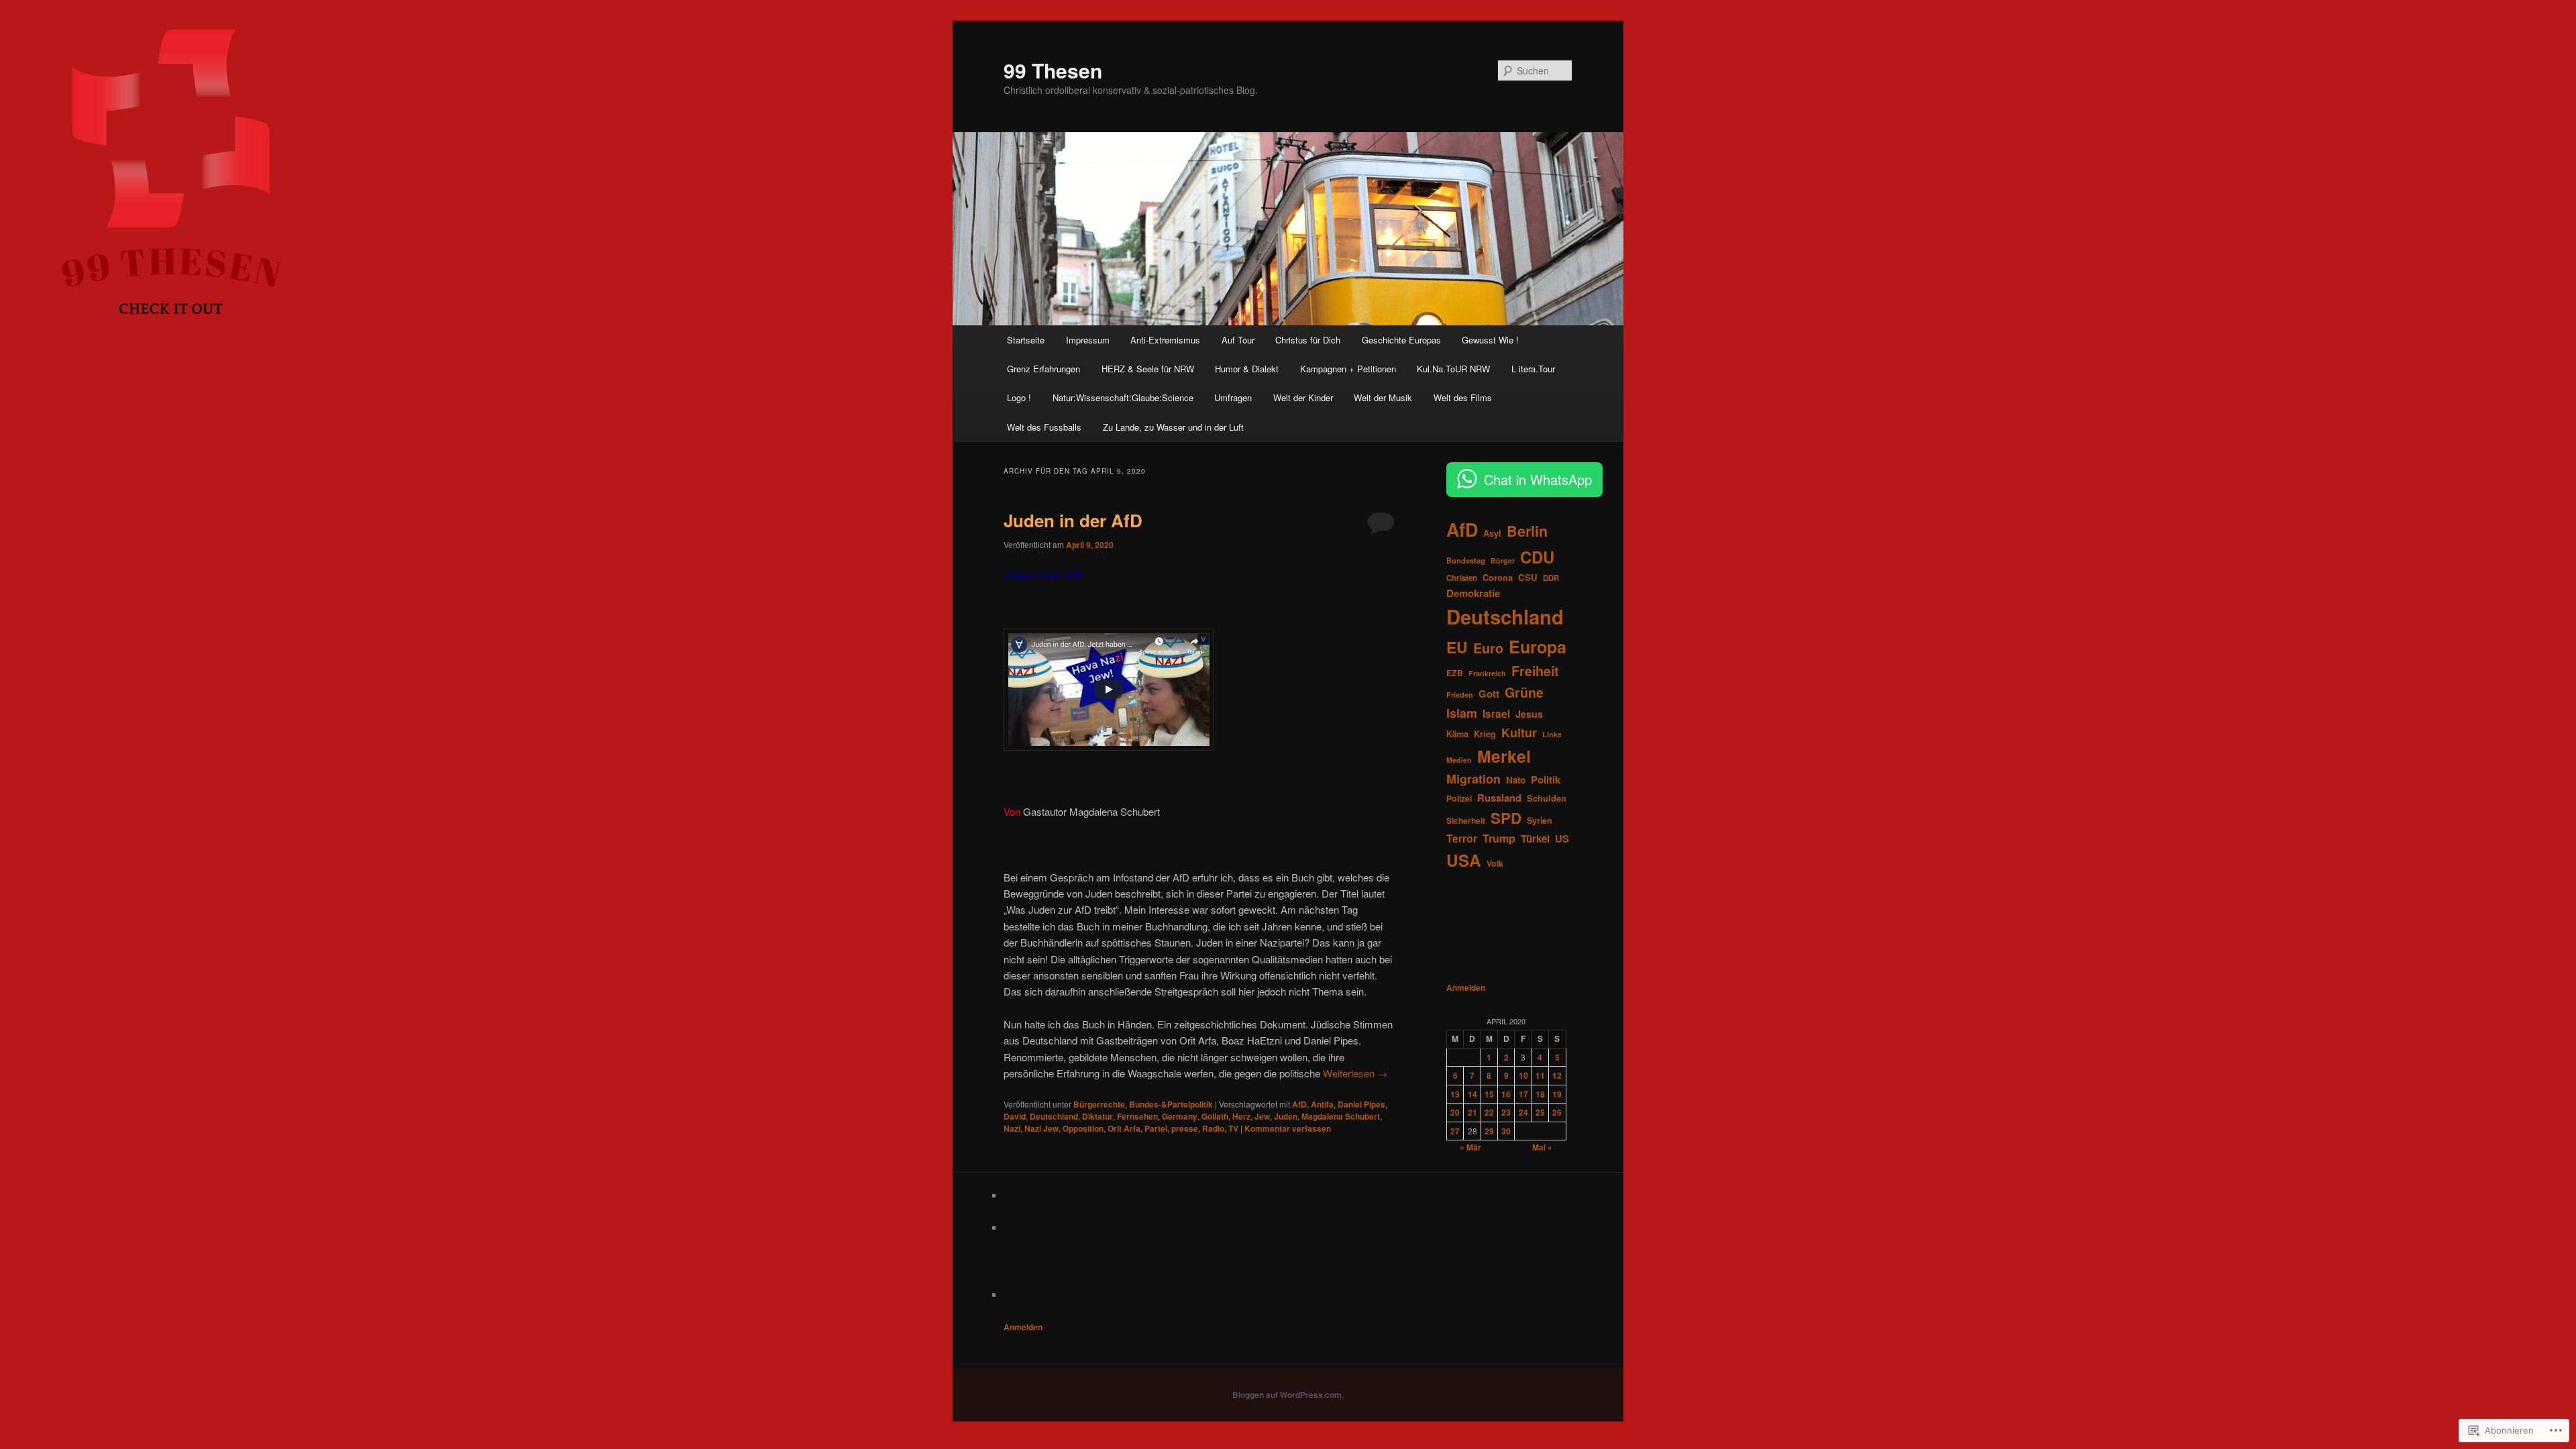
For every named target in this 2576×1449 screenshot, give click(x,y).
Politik (1546, 780)
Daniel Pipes (1361, 1104)
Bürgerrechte (1099, 1104)
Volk (1495, 863)
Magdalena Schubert (1341, 1116)
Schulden (1547, 798)
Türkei (1535, 839)
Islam (1462, 713)
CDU (1537, 557)
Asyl (1492, 533)
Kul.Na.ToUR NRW (1453, 369)
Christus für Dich (1308, 340)
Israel (1496, 713)
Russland (1499, 798)
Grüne (1524, 692)
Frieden (1460, 695)
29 (1489, 1131)
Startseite (1026, 340)
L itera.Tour (1533, 369)
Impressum (1088, 340)
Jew (1262, 1116)
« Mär (1470, 1147)
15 (1489, 1094)
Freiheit (1535, 671)
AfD (1299, 1104)
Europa (1538, 647)
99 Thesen (1053, 70)
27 (1455, 1131)
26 (1557, 1112)
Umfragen (1233, 397)
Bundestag (1466, 560)
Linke (1552, 734)
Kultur (1519, 733)
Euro (1488, 648)
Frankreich (1487, 673)
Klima (1457, 734)
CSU (1528, 577)
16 (1506, 1094)
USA (1464, 860)
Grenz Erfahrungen (1043, 369)
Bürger (1503, 560)
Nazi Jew (1041, 1128)
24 (1523, 1112)
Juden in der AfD (1073, 520)
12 (1557, 1075)
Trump (1499, 838)
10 (1523, 1075)
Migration (1473, 779)
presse (1185, 1128)
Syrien (1540, 820)
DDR (1551, 578)
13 (1455, 1094)
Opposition (1083, 1128)
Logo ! (1019, 397)
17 (1523, 1094)
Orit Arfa (1124, 1128)
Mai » (1542, 1147)
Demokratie (1473, 593)
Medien (1459, 760)
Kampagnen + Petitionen (1348, 369)
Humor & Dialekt (1247, 369)
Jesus (1529, 714)
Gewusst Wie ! (1490, 340)
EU (1457, 647)
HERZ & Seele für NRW (1148, 369)
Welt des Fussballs (1044, 427)
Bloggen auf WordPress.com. (1288, 1395)
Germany (1180, 1116)
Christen (1462, 578)
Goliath (1215, 1116)
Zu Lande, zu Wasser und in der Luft (1173, 427)
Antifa (1322, 1104)
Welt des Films (1463, 397)
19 (1557, 1094)
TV (1233, 1128)
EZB (1455, 673)
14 (1472, 1094)
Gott (1489, 694)
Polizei (1459, 798)
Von (1012, 811)
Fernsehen (1137, 1116)
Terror (1462, 838)
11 (1540, 1075)
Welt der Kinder (1303, 397)
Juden (1286, 1116)
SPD (1506, 818)
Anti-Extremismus (1165, 340)
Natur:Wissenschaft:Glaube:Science (1123, 397)
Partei (1156, 1128)
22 (1489, 1112)
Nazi (1012, 1128)
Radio (1213, 1128)
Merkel (1504, 756)
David (1015, 1116)
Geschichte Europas (1401, 340)
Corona (1498, 578)
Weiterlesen (1355, 1073)
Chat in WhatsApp (1538, 479)
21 (1472, 1112)
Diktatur (1097, 1116)
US (1562, 839)
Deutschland (1054, 1116)
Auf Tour (1238, 340)
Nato (1516, 780)
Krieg (1485, 734)
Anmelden (1466, 987)
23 (1506, 1112)
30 (1506, 1131)
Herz (1241, 1116)
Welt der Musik (1383, 397)
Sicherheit (1466, 820)
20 (1455, 1112)
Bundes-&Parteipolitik (1171, 1104)
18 (1540, 1094)
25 (1540, 1112)
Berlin (1527, 531)
